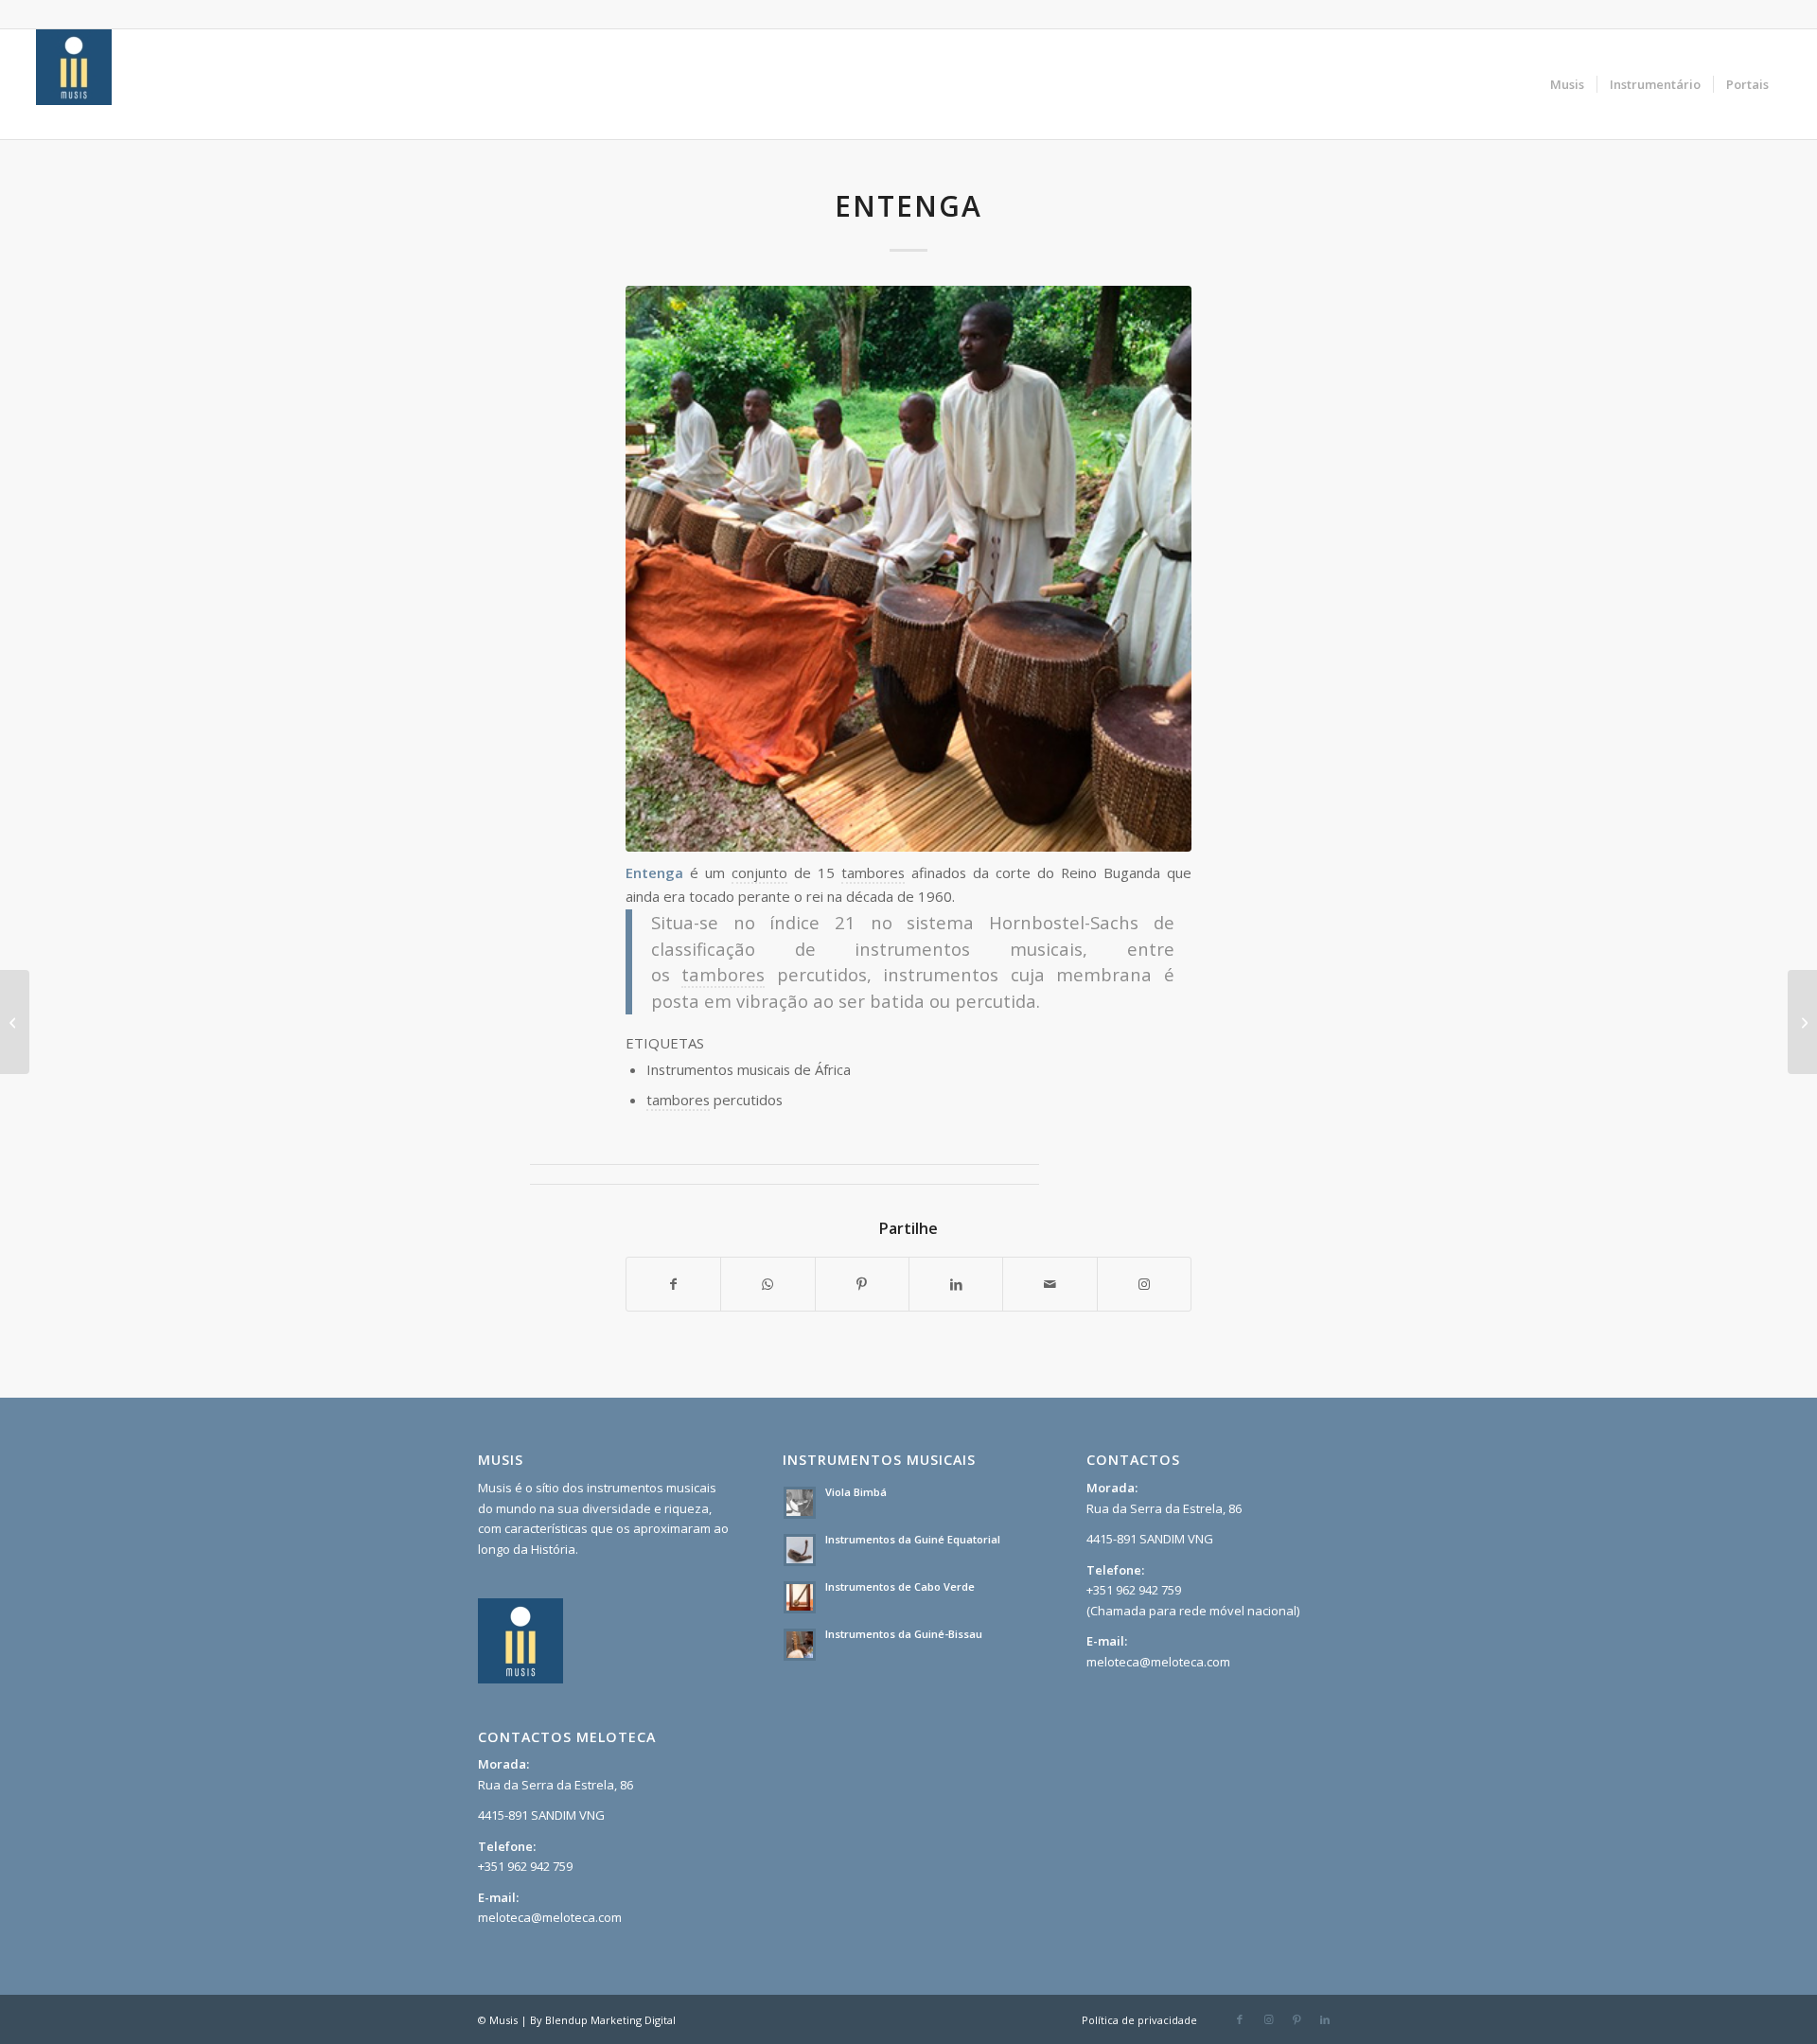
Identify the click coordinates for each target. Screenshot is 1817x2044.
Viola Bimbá (856, 1492)
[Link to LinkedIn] (1325, 2019)
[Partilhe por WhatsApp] (767, 1284)
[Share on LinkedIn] (956, 1284)
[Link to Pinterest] (1297, 2019)
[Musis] (74, 84)
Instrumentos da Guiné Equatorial (913, 1539)
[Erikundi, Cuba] (15, 1022)
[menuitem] (1567, 84)
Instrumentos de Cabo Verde (900, 1586)
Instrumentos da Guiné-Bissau (904, 1634)
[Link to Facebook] (1240, 2019)
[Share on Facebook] (673, 1284)
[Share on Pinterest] (862, 1284)
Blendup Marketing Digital (610, 2020)
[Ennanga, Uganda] (1802, 1022)
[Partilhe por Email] (1050, 1284)
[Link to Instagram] (1144, 1284)
